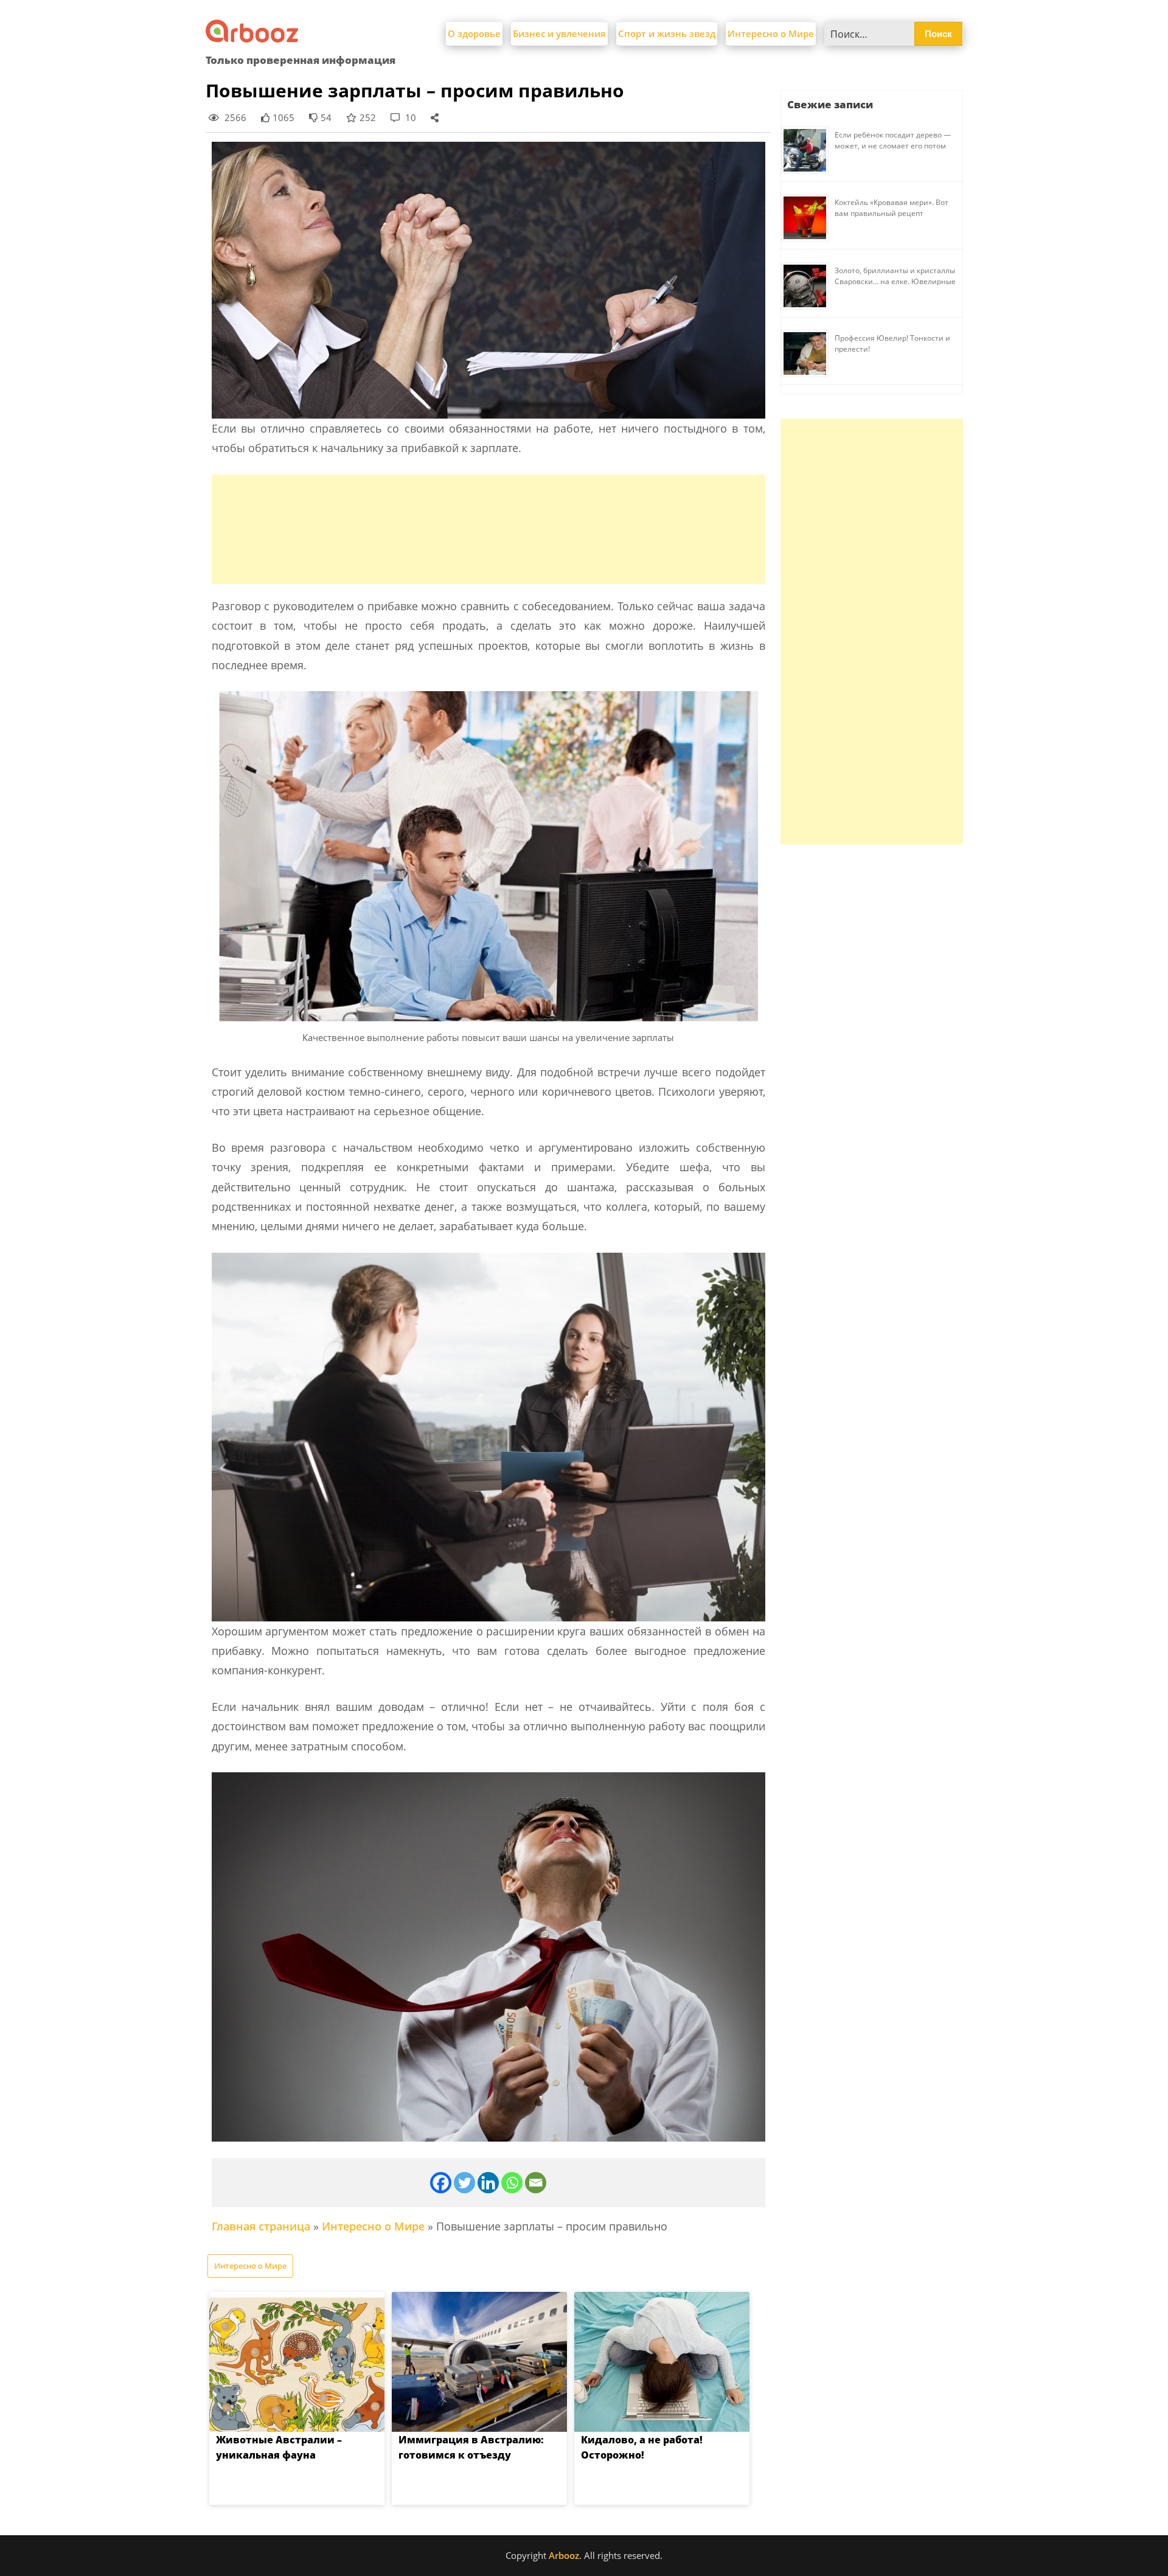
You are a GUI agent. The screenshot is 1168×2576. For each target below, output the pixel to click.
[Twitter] (464, 2183)
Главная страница (261, 2226)
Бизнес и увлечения (559, 33)
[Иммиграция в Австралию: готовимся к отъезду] (479, 2362)
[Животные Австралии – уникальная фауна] (297, 2362)
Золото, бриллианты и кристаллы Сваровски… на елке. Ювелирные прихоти (895, 281)
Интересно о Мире (771, 33)
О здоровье (474, 33)
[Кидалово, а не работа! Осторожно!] (662, 2362)
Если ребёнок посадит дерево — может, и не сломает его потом (893, 140)
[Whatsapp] (512, 2183)
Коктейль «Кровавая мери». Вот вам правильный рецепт (892, 208)
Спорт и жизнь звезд (667, 33)
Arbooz (564, 2555)
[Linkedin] (488, 2183)
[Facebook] (441, 2183)
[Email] (536, 2183)
